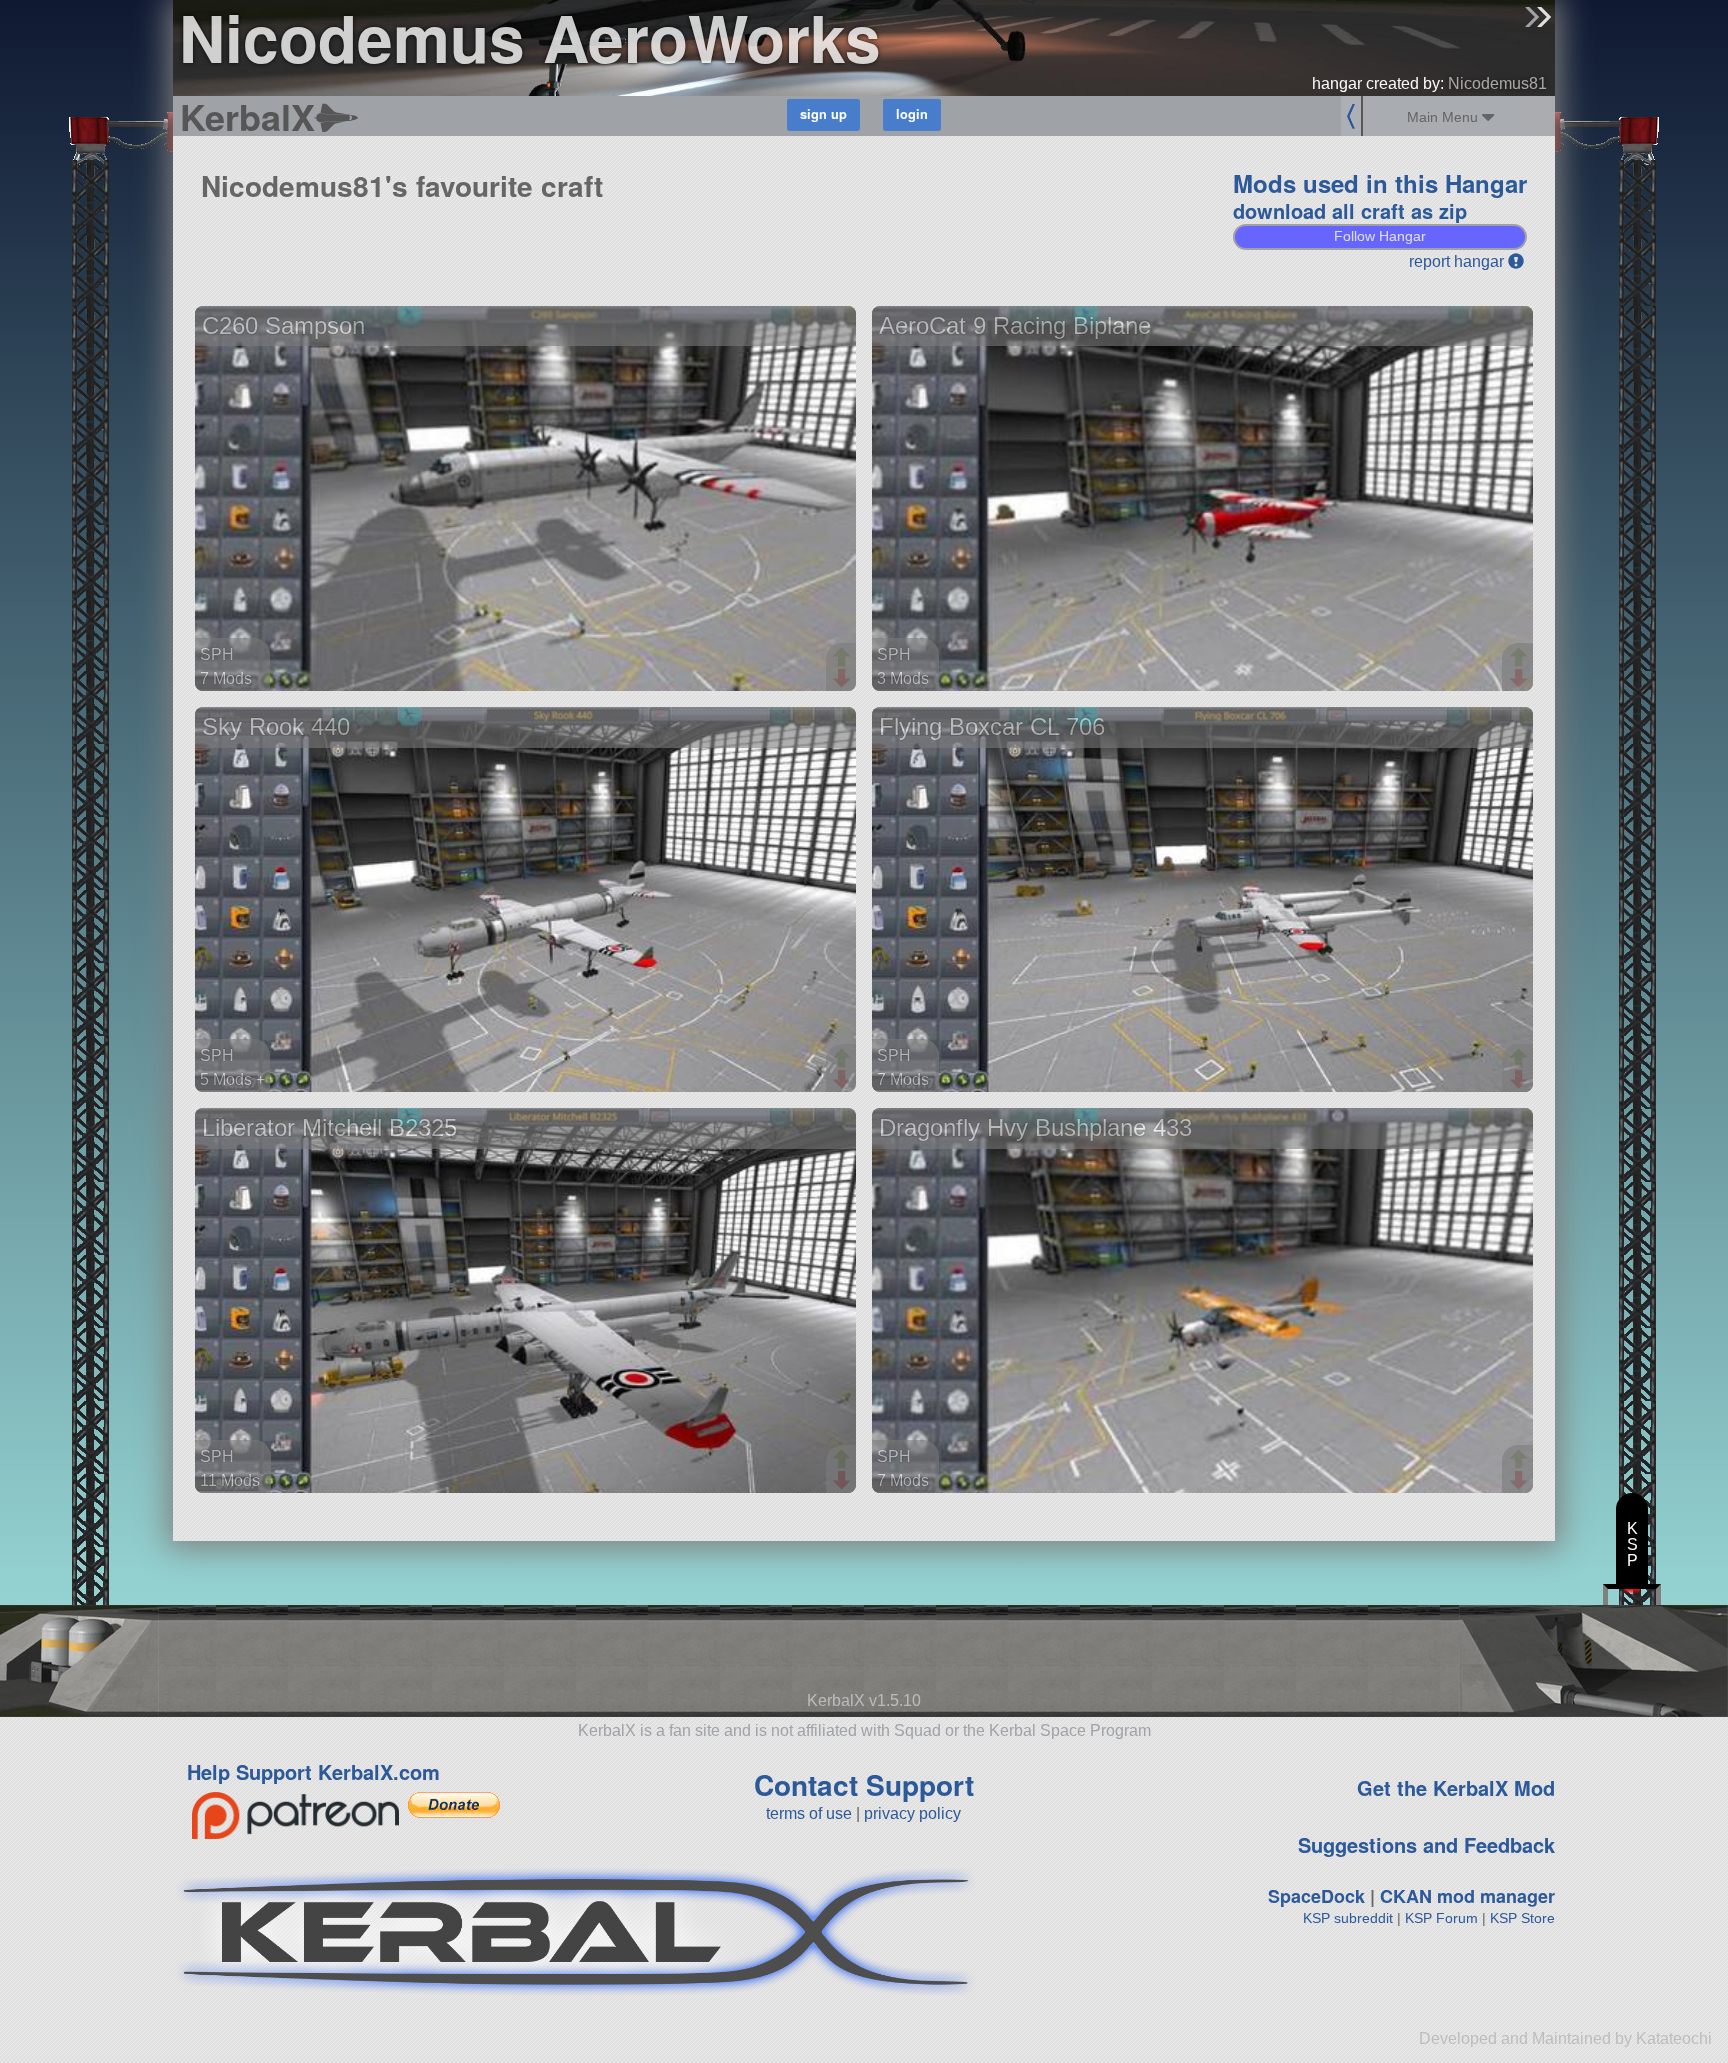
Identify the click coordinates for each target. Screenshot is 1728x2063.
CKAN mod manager (1467, 1896)
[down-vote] (844, 679)
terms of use (809, 1813)
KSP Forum (1441, 1918)
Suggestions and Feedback (1426, 1844)
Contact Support (864, 1784)
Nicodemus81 (1497, 83)
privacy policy (912, 1813)
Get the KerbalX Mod (1456, 1787)
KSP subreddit (1348, 1918)
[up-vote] (844, 659)
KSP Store (1522, 1918)
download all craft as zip (1350, 210)
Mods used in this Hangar (1380, 183)
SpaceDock (1316, 1896)
